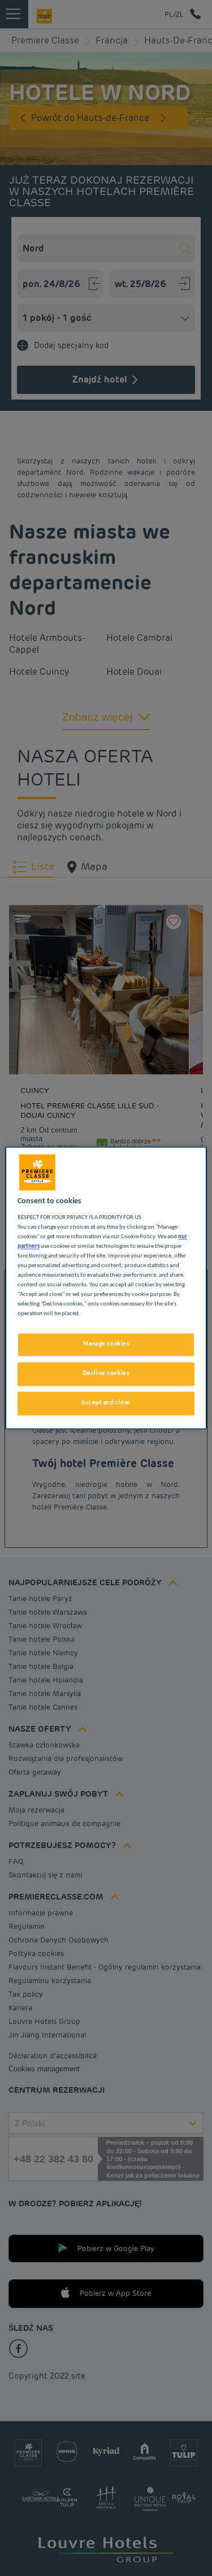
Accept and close (106, 1403)
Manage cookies (106, 1345)
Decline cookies (106, 1374)
